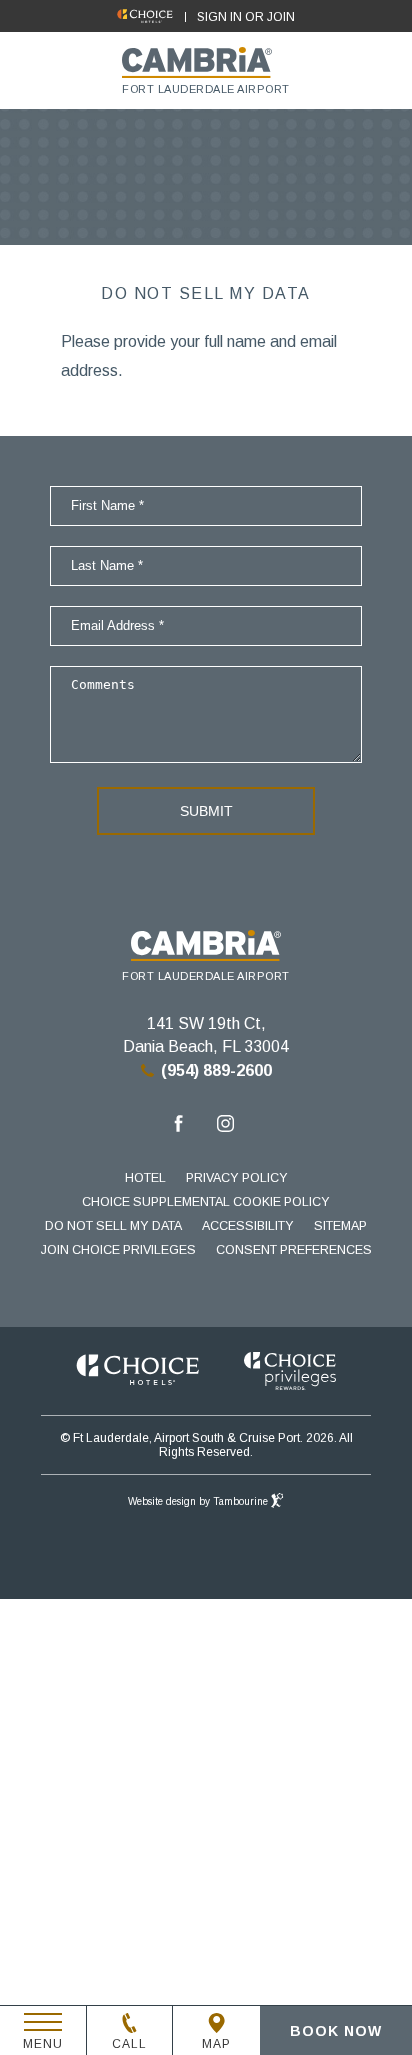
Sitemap (340, 1226)
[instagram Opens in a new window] (225, 1126)
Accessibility (248, 1226)
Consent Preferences (294, 1250)
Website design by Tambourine (199, 1501)
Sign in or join (246, 17)
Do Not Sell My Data (113, 1226)
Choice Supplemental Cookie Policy (206, 1202)
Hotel (145, 1178)
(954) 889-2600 (216, 1070)
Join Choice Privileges (118, 1250)
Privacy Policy (237, 1178)
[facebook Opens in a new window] (178, 1126)
